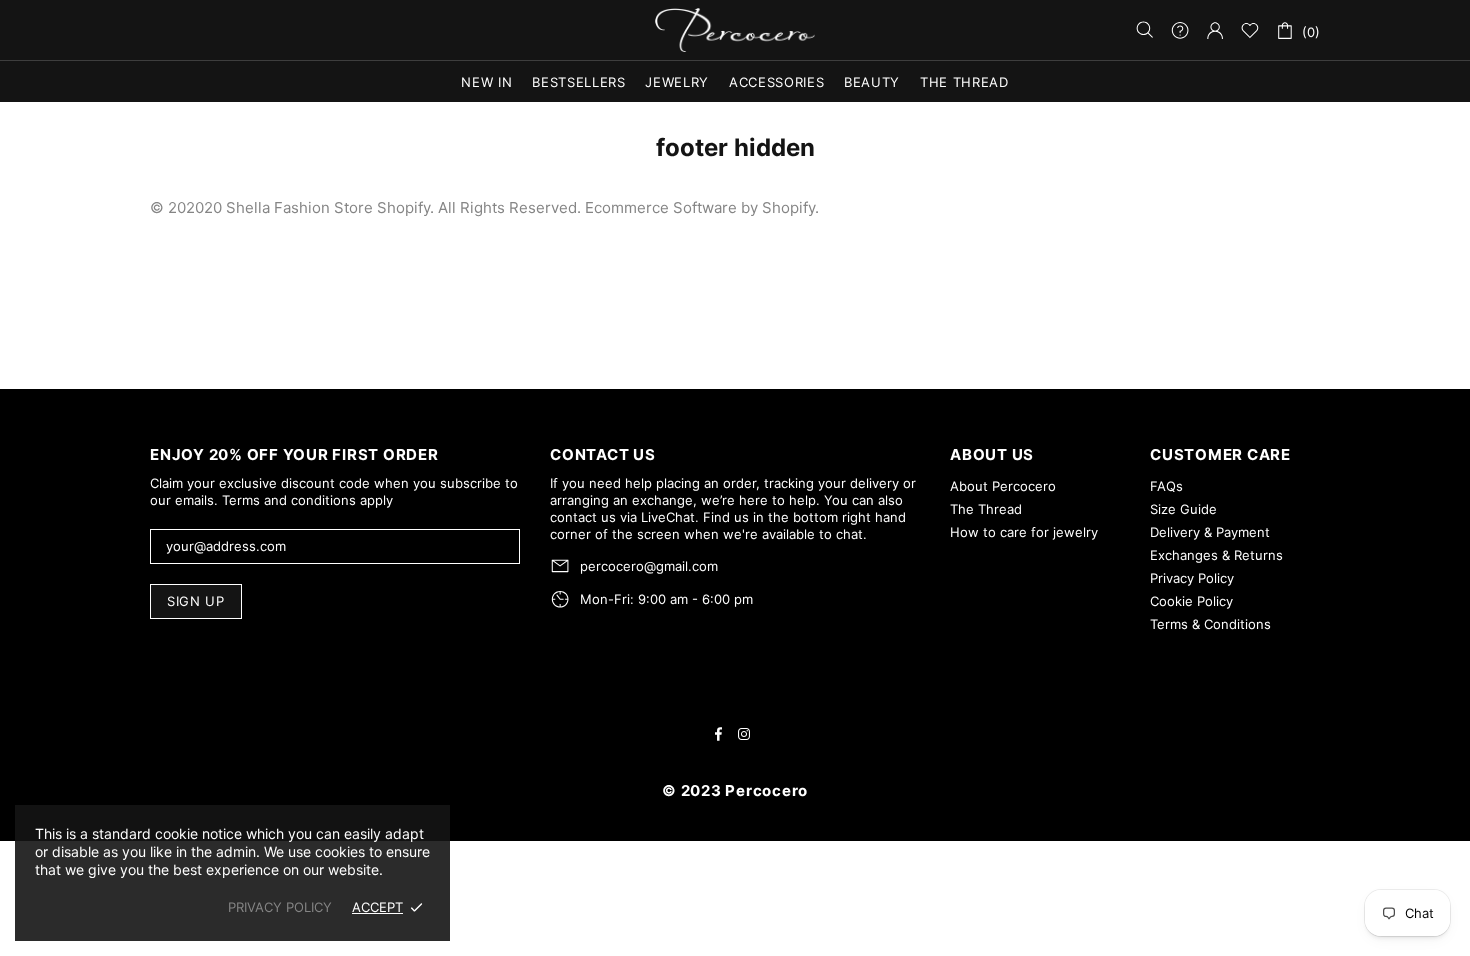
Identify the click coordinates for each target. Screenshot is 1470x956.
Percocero (735, 30)
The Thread (986, 509)
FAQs (1166, 486)
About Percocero (1003, 486)
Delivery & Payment (1210, 532)
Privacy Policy (1192, 578)
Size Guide (1183, 509)
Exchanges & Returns (1216, 555)
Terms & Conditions (1210, 624)
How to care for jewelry (1024, 532)
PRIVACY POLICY (280, 907)
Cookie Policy (1191, 601)
